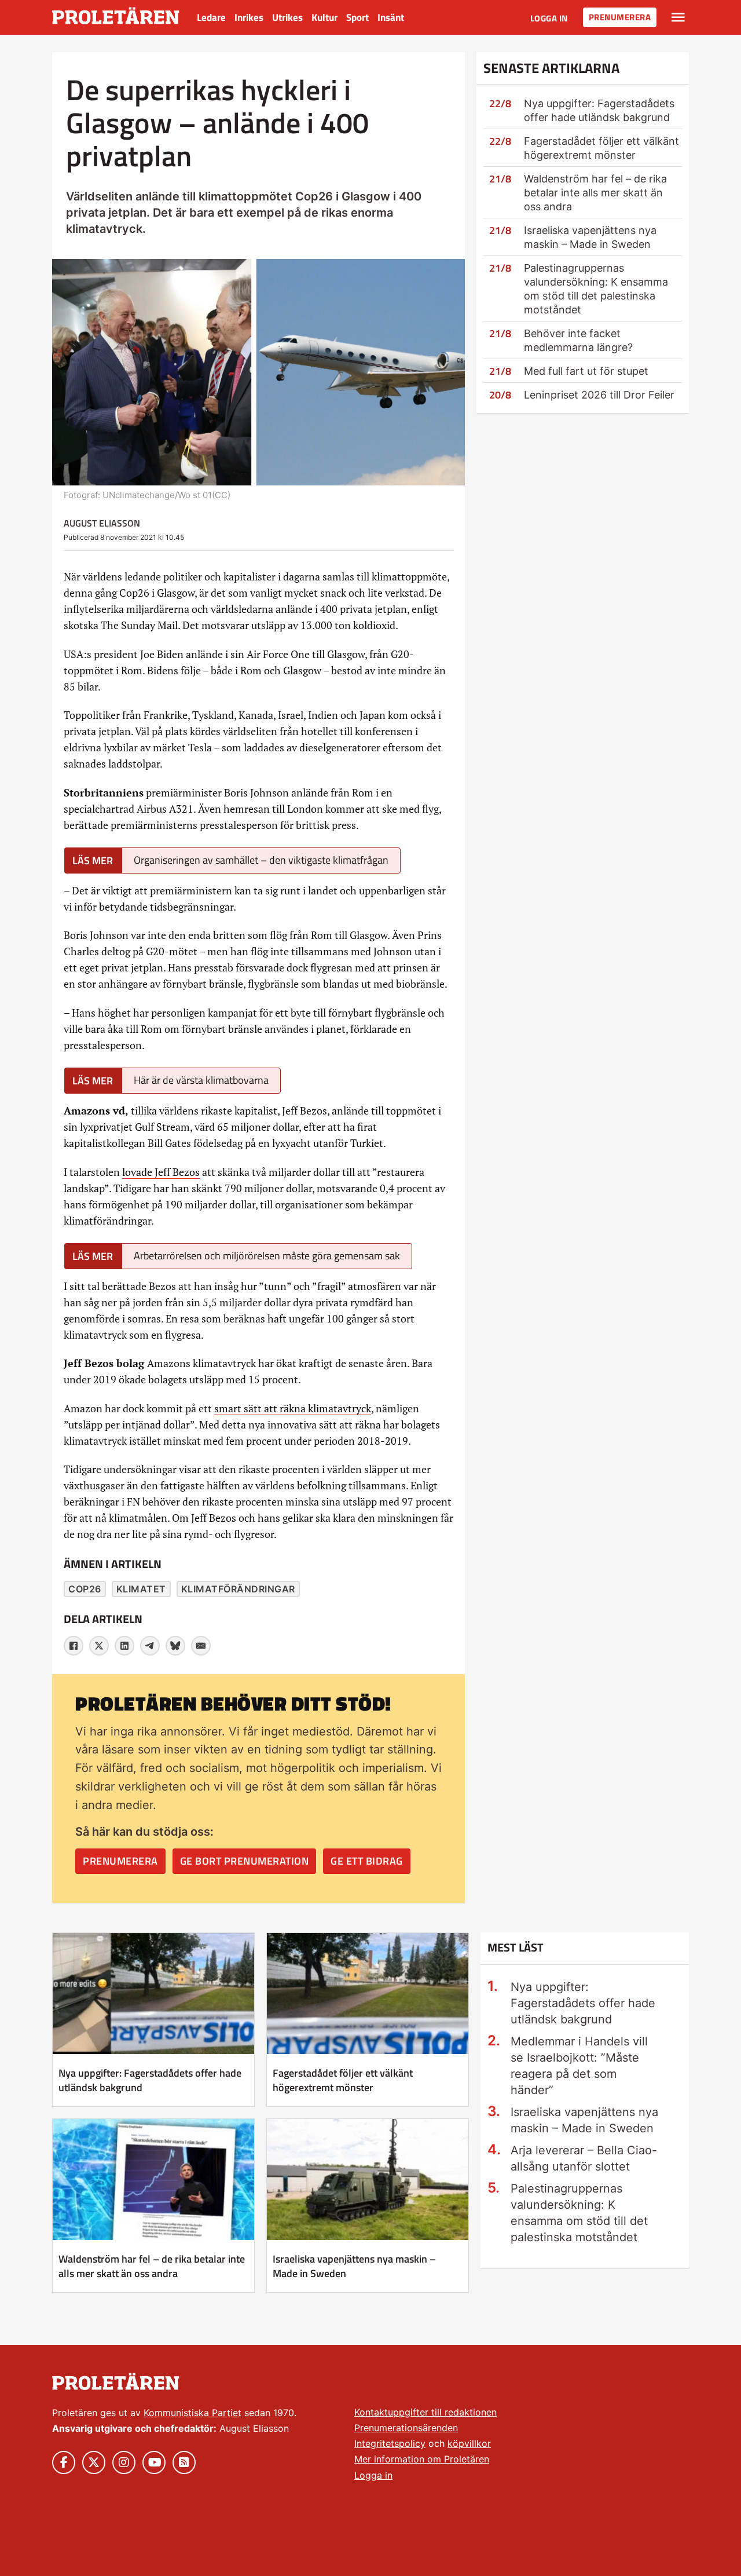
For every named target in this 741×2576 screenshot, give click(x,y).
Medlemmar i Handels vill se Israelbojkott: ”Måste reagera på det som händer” (579, 2066)
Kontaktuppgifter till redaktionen (425, 2412)
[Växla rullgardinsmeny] (678, 17)
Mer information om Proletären (422, 2459)
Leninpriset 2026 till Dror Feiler (599, 395)
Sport (357, 17)
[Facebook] (74, 1646)
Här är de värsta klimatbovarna (201, 1080)
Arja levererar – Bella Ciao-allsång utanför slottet (584, 2158)
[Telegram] (150, 1646)
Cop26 (85, 1589)
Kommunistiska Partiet (192, 2413)
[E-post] (201, 1646)
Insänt (391, 17)
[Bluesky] (175, 1646)
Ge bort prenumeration (245, 1861)
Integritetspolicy (390, 2443)
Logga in (549, 18)
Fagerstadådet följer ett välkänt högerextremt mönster (343, 2080)
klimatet (141, 1589)
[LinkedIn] (124, 1646)
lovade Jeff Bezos (161, 1172)
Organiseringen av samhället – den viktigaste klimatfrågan (261, 860)
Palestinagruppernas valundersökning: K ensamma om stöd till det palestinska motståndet (579, 2213)
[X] (99, 1646)
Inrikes (249, 17)
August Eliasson (102, 523)
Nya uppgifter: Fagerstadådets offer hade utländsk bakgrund (150, 2080)
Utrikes (287, 17)
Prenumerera (620, 17)
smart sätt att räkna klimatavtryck (293, 1408)
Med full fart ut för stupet (586, 371)
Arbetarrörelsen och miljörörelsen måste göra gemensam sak (267, 1256)
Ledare (211, 17)
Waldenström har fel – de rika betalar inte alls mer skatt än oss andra (595, 193)
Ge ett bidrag (367, 1861)
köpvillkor (469, 2443)
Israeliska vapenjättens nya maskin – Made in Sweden (354, 2266)
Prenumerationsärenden (406, 2428)
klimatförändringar (238, 1589)
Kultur (324, 17)
